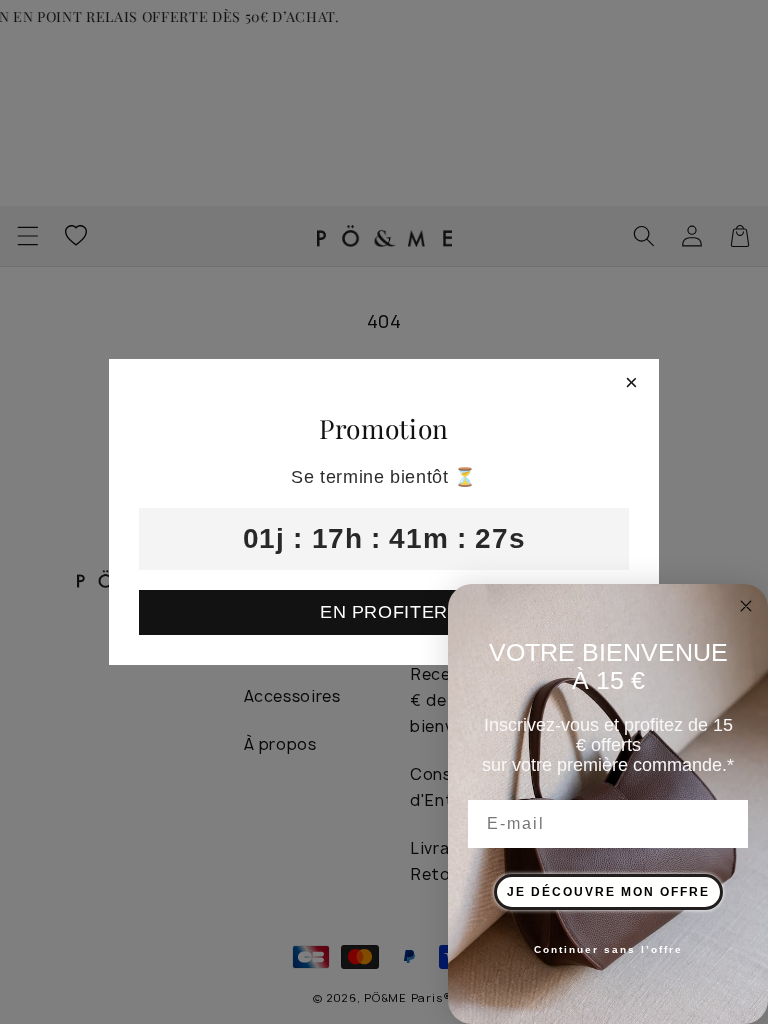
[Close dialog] (746, 606)
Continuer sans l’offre (608, 949)
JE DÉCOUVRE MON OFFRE (608, 892)
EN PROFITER (384, 612)
